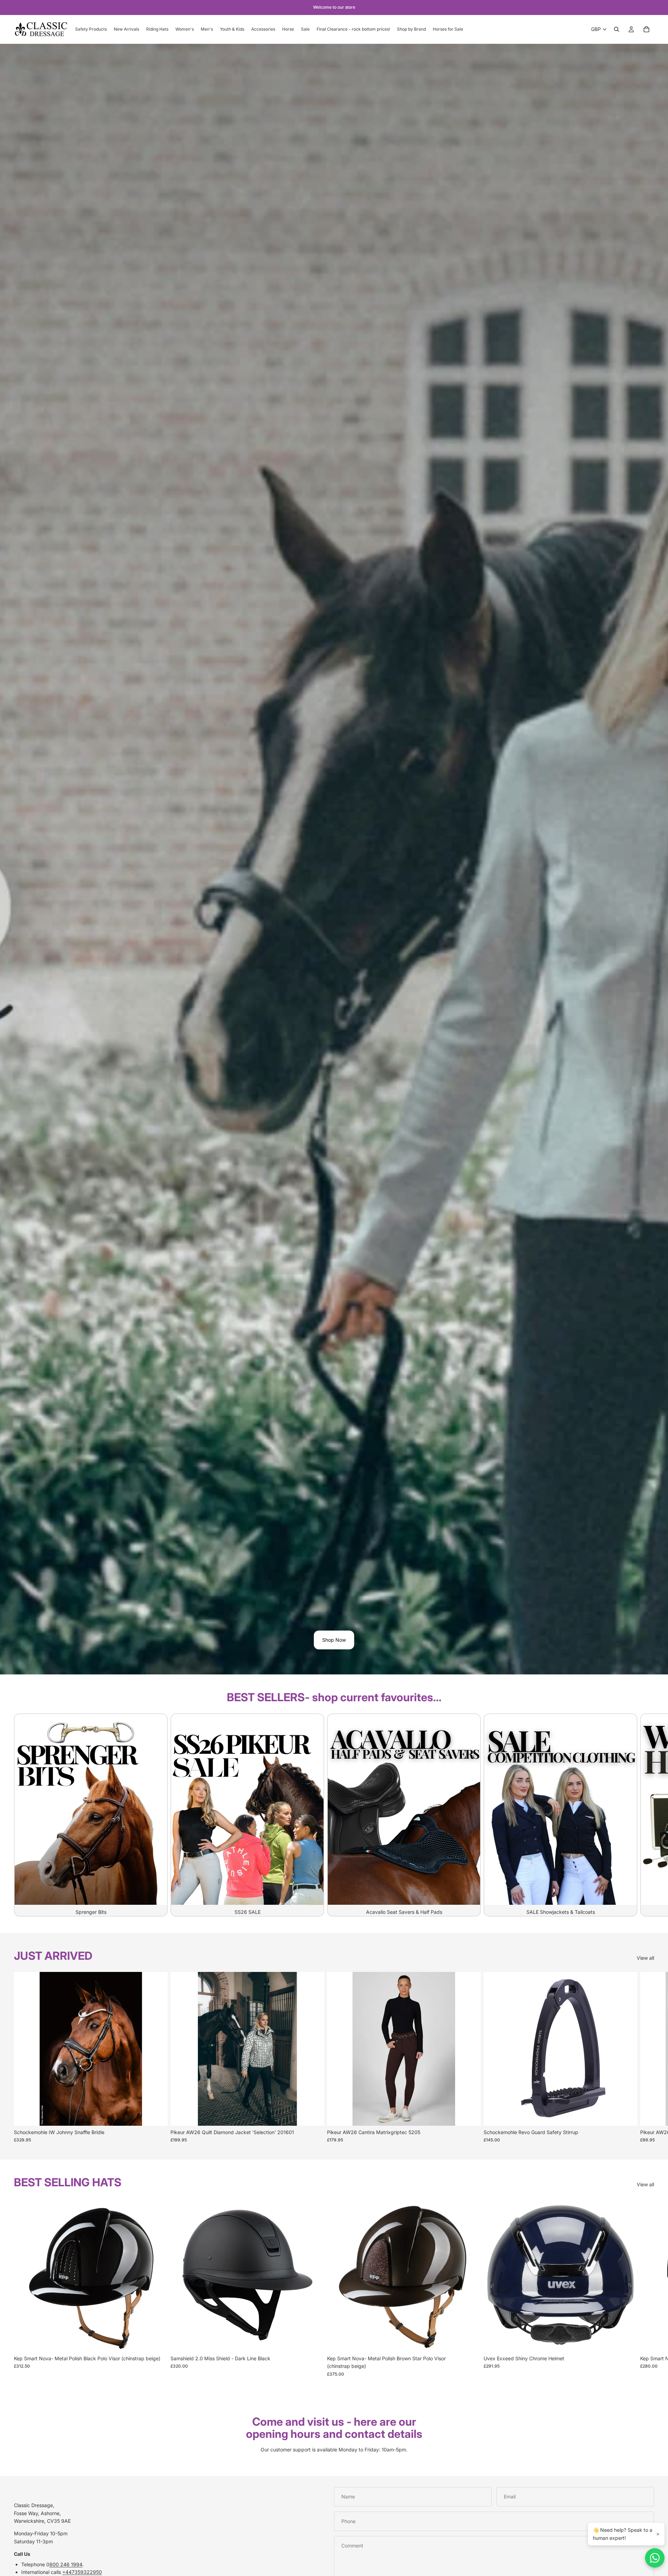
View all (645, 1958)
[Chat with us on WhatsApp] (655, 2558)
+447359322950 (82, 2572)
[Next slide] (646, 1815)
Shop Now (334, 1640)
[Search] (617, 29)
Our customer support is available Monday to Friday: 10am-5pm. (334, 2450)
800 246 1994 (66, 2564)
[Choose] (157, 2115)
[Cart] (646, 29)
